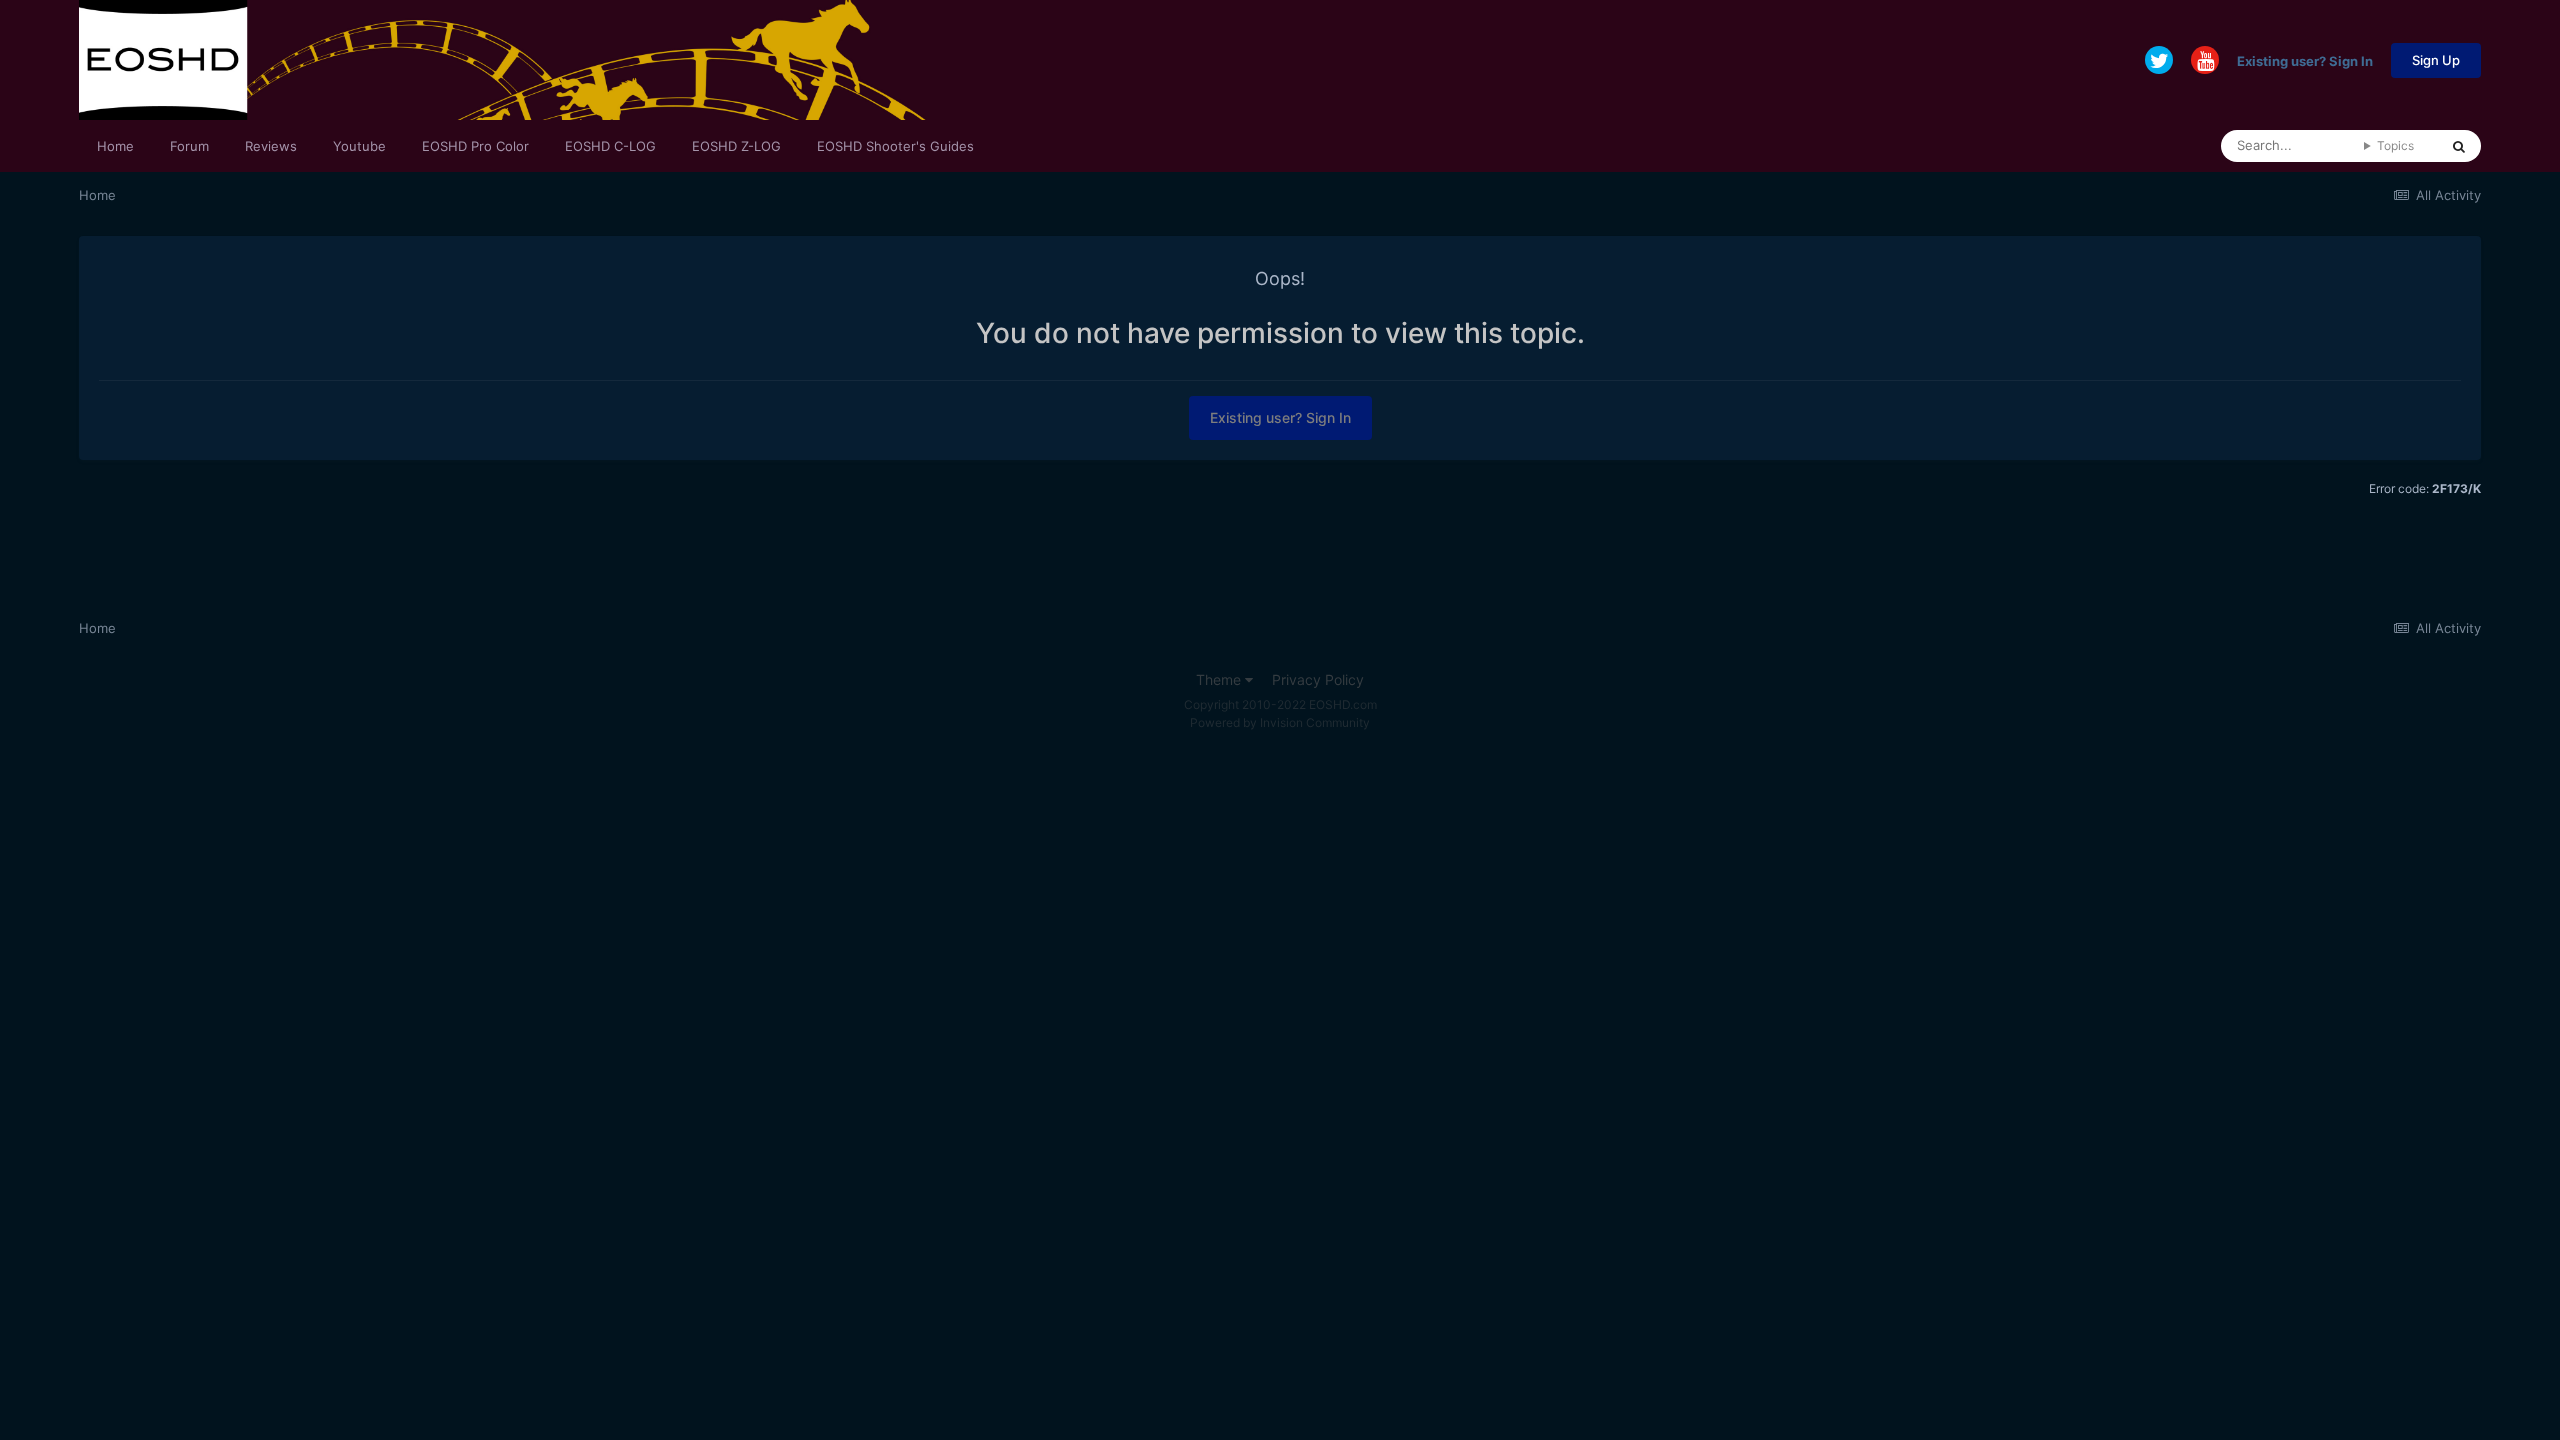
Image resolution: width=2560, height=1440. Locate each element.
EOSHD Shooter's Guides (895, 146)
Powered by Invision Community (1280, 722)
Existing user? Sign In (2305, 60)
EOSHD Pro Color (475, 146)
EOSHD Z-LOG (736, 146)
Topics (2395, 145)
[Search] (2459, 146)
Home (115, 146)
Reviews (271, 146)
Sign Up (2436, 60)
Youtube (359, 146)
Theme (1220, 679)
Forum (189, 146)
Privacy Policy (1318, 679)
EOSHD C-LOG (610, 146)
